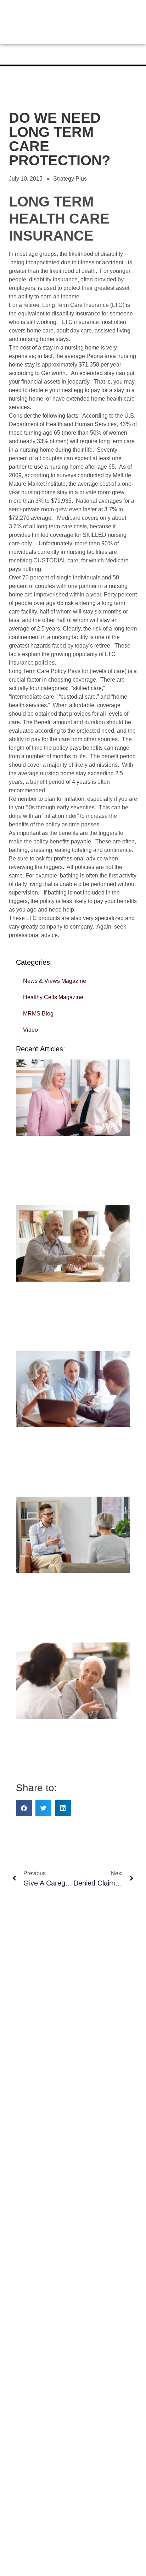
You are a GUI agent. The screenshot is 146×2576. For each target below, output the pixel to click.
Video (30, 1030)
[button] (24, 1808)
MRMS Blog (38, 1014)
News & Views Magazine (55, 981)
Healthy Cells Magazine (53, 997)
